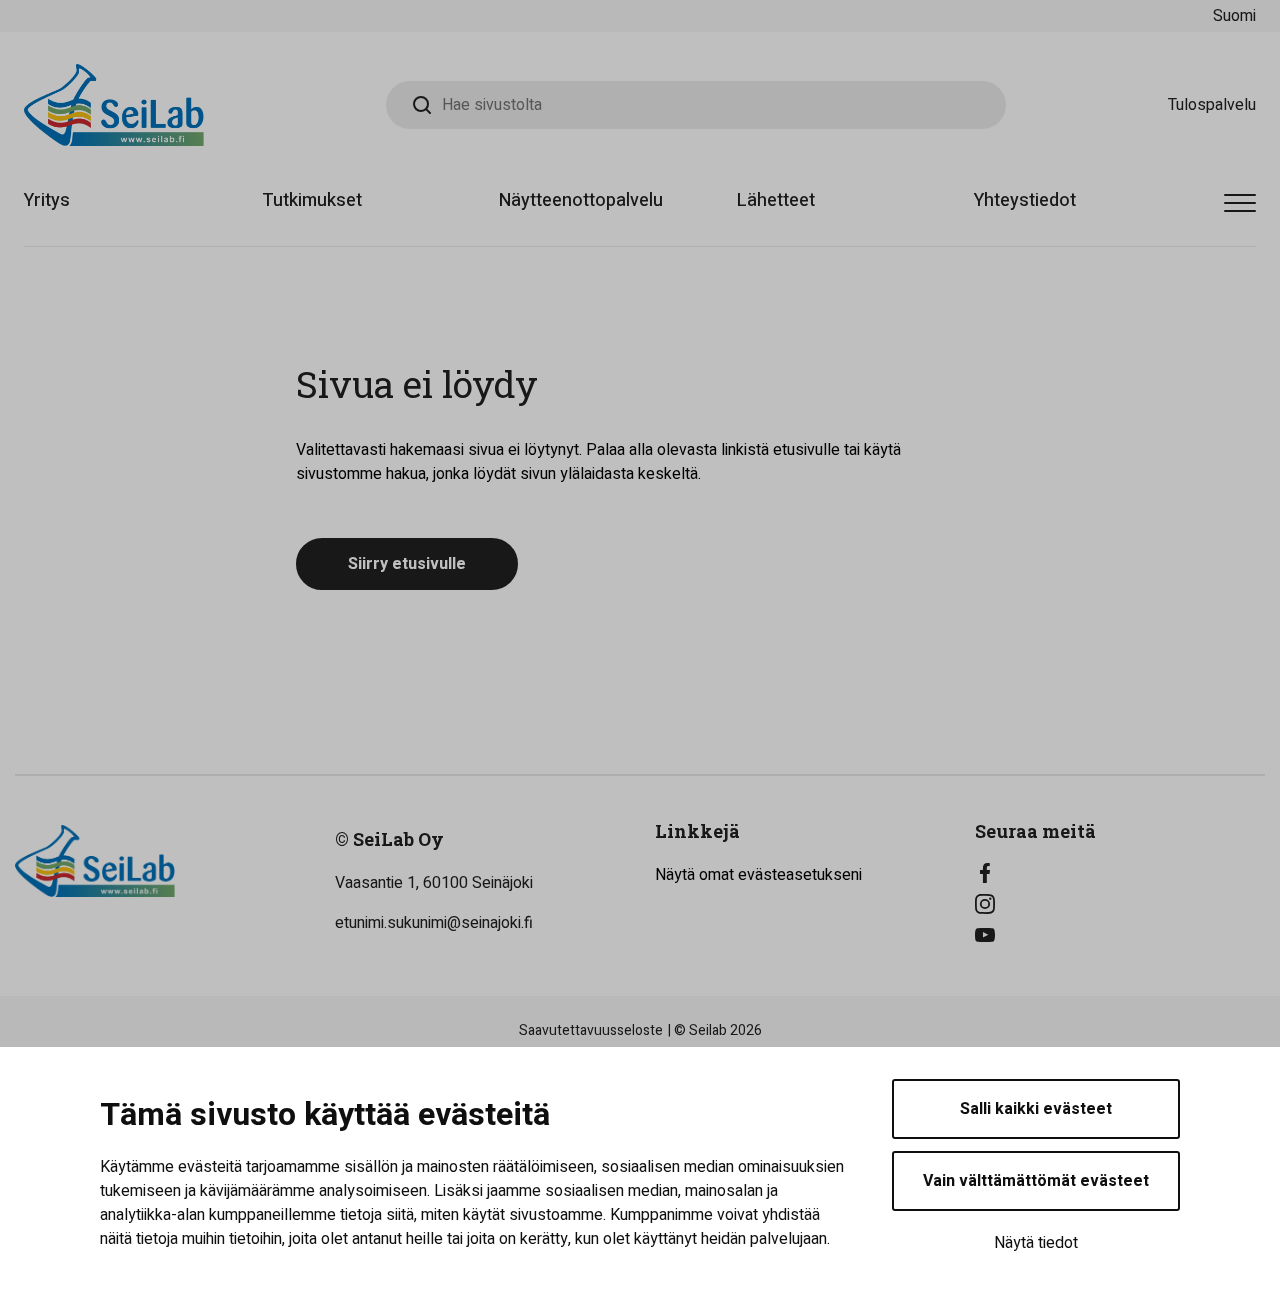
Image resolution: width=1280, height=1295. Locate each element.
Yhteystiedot (1025, 200)
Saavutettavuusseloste (591, 1030)
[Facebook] (1120, 873)
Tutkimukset (312, 200)
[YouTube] (1120, 935)
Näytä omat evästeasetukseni (758, 875)
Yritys (47, 200)
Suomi (1234, 16)
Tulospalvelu (1212, 105)
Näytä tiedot (1036, 1243)
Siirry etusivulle (407, 564)
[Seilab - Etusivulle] (114, 105)
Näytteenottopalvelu (581, 200)
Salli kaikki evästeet (1036, 1109)
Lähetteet (776, 200)
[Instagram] (1120, 904)
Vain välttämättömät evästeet (1036, 1181)
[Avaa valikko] (1240, 204)
